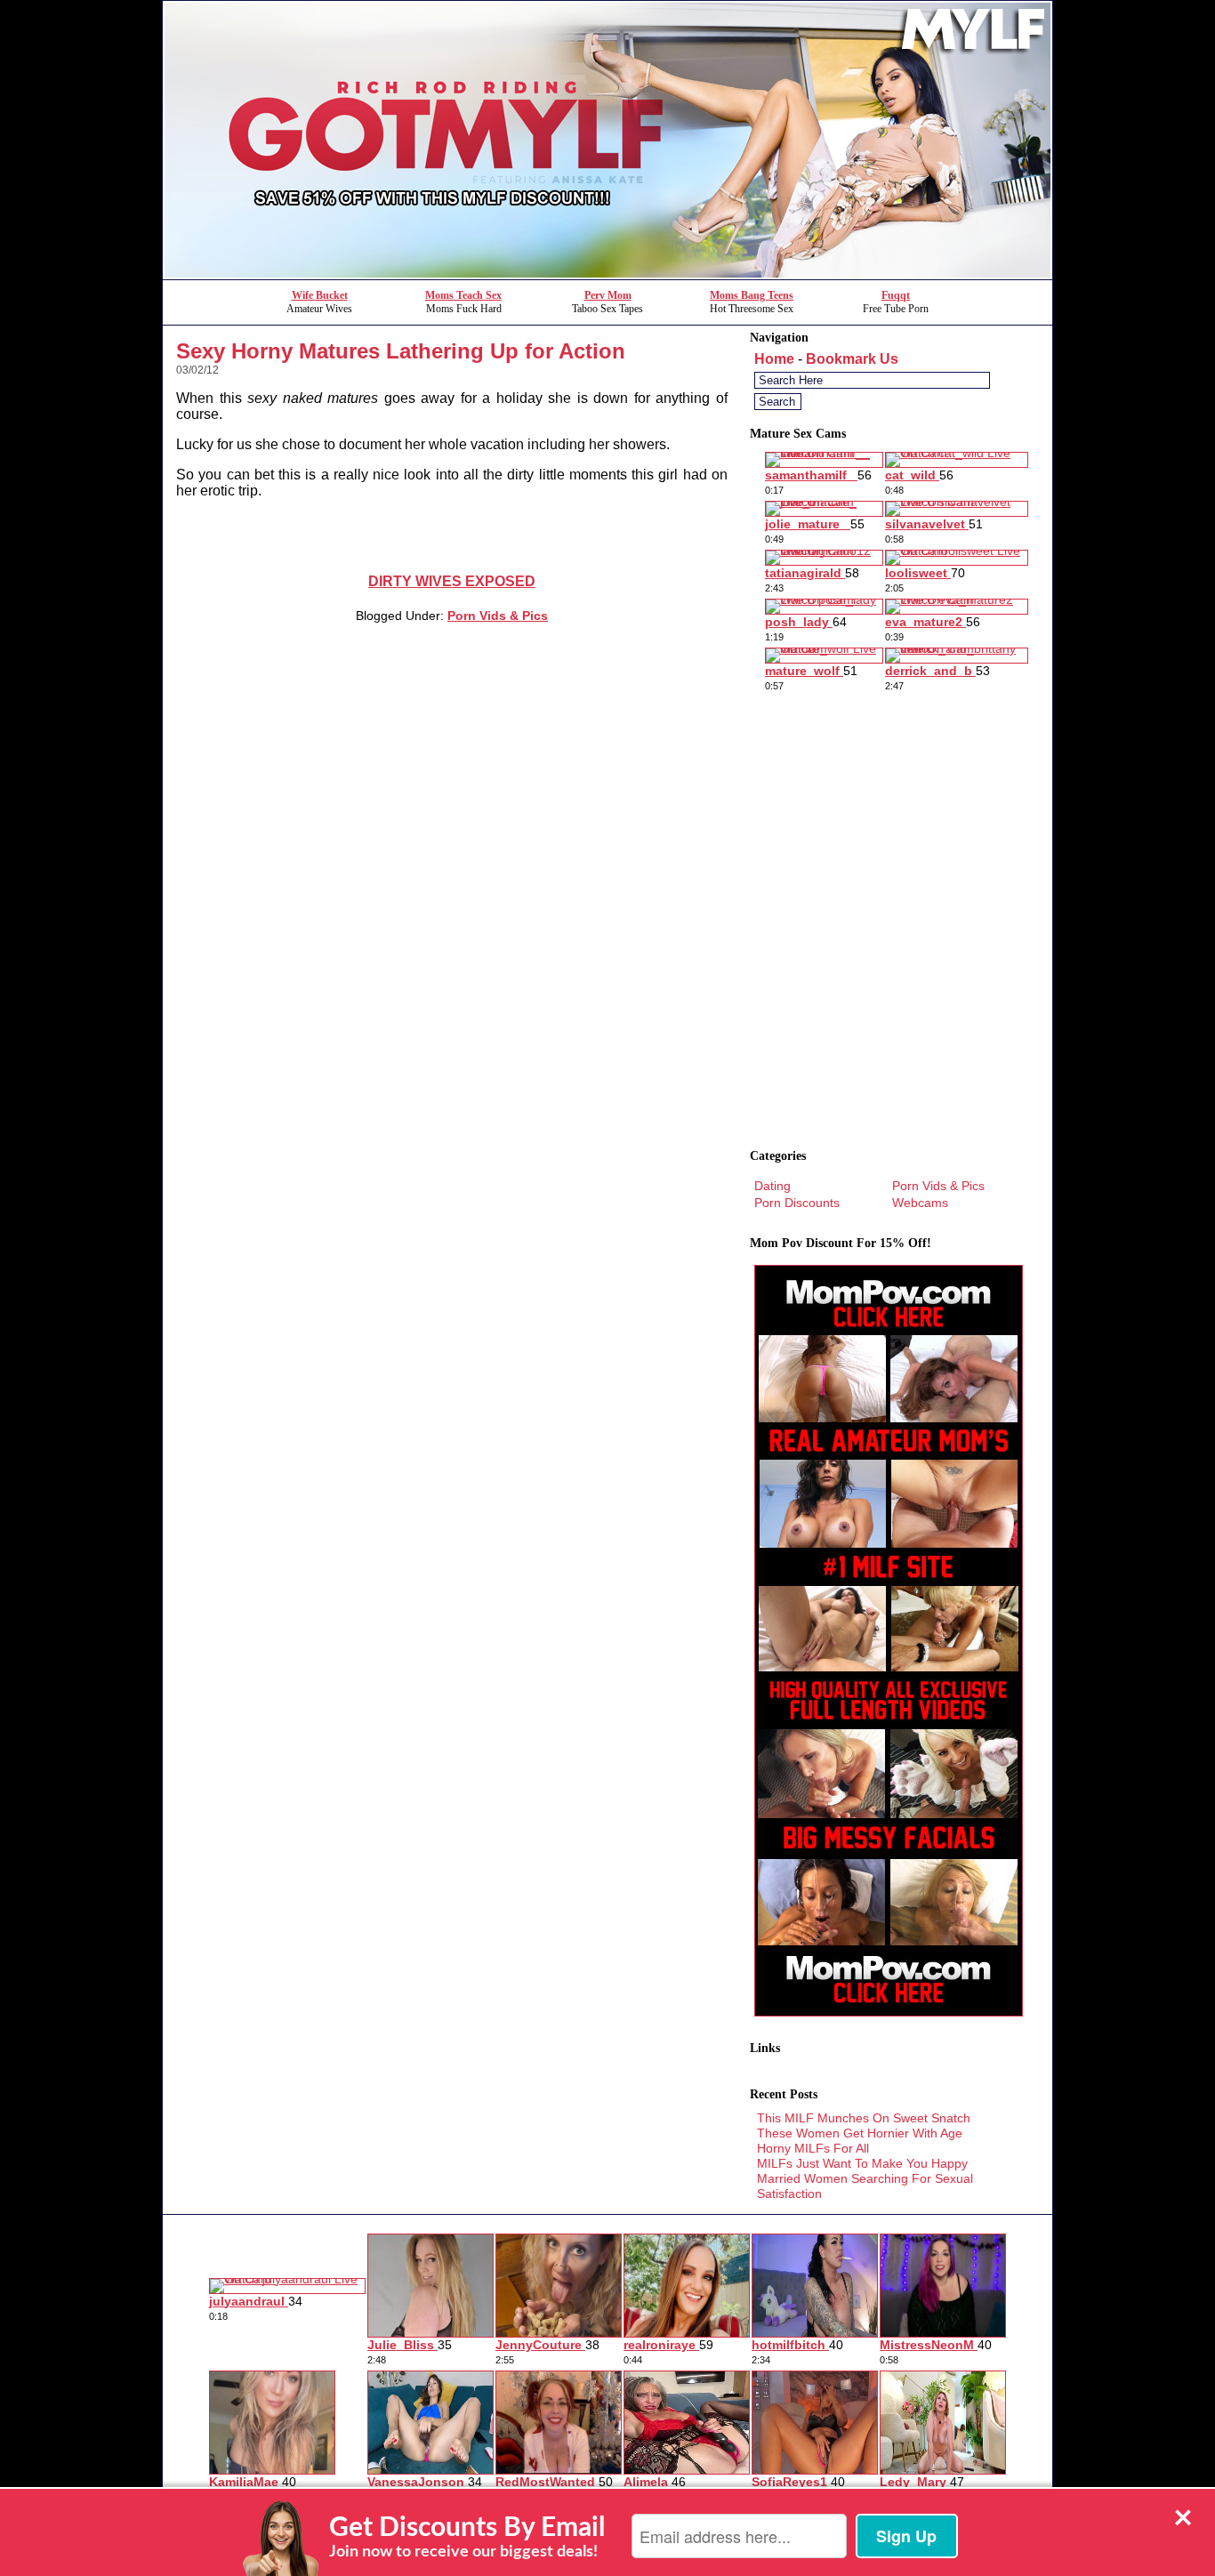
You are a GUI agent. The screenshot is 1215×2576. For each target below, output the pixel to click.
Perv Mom (608, 295)
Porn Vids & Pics (498, 616)
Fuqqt (896, 295)
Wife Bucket (320, 295)
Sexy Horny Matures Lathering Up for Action (401, 351)
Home (774, 359)
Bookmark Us (852, 359)
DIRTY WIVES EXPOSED (452, 581)
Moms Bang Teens (752, 295)
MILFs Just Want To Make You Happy (862, 2163)
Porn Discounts (797, 1203)
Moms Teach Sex (463, 295)
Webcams (920, 1203)
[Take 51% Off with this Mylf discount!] (607, 274)
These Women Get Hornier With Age (860, 2133)
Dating (772, 1186)
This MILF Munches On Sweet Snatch (864, 2118)
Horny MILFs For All (813, 2148)
